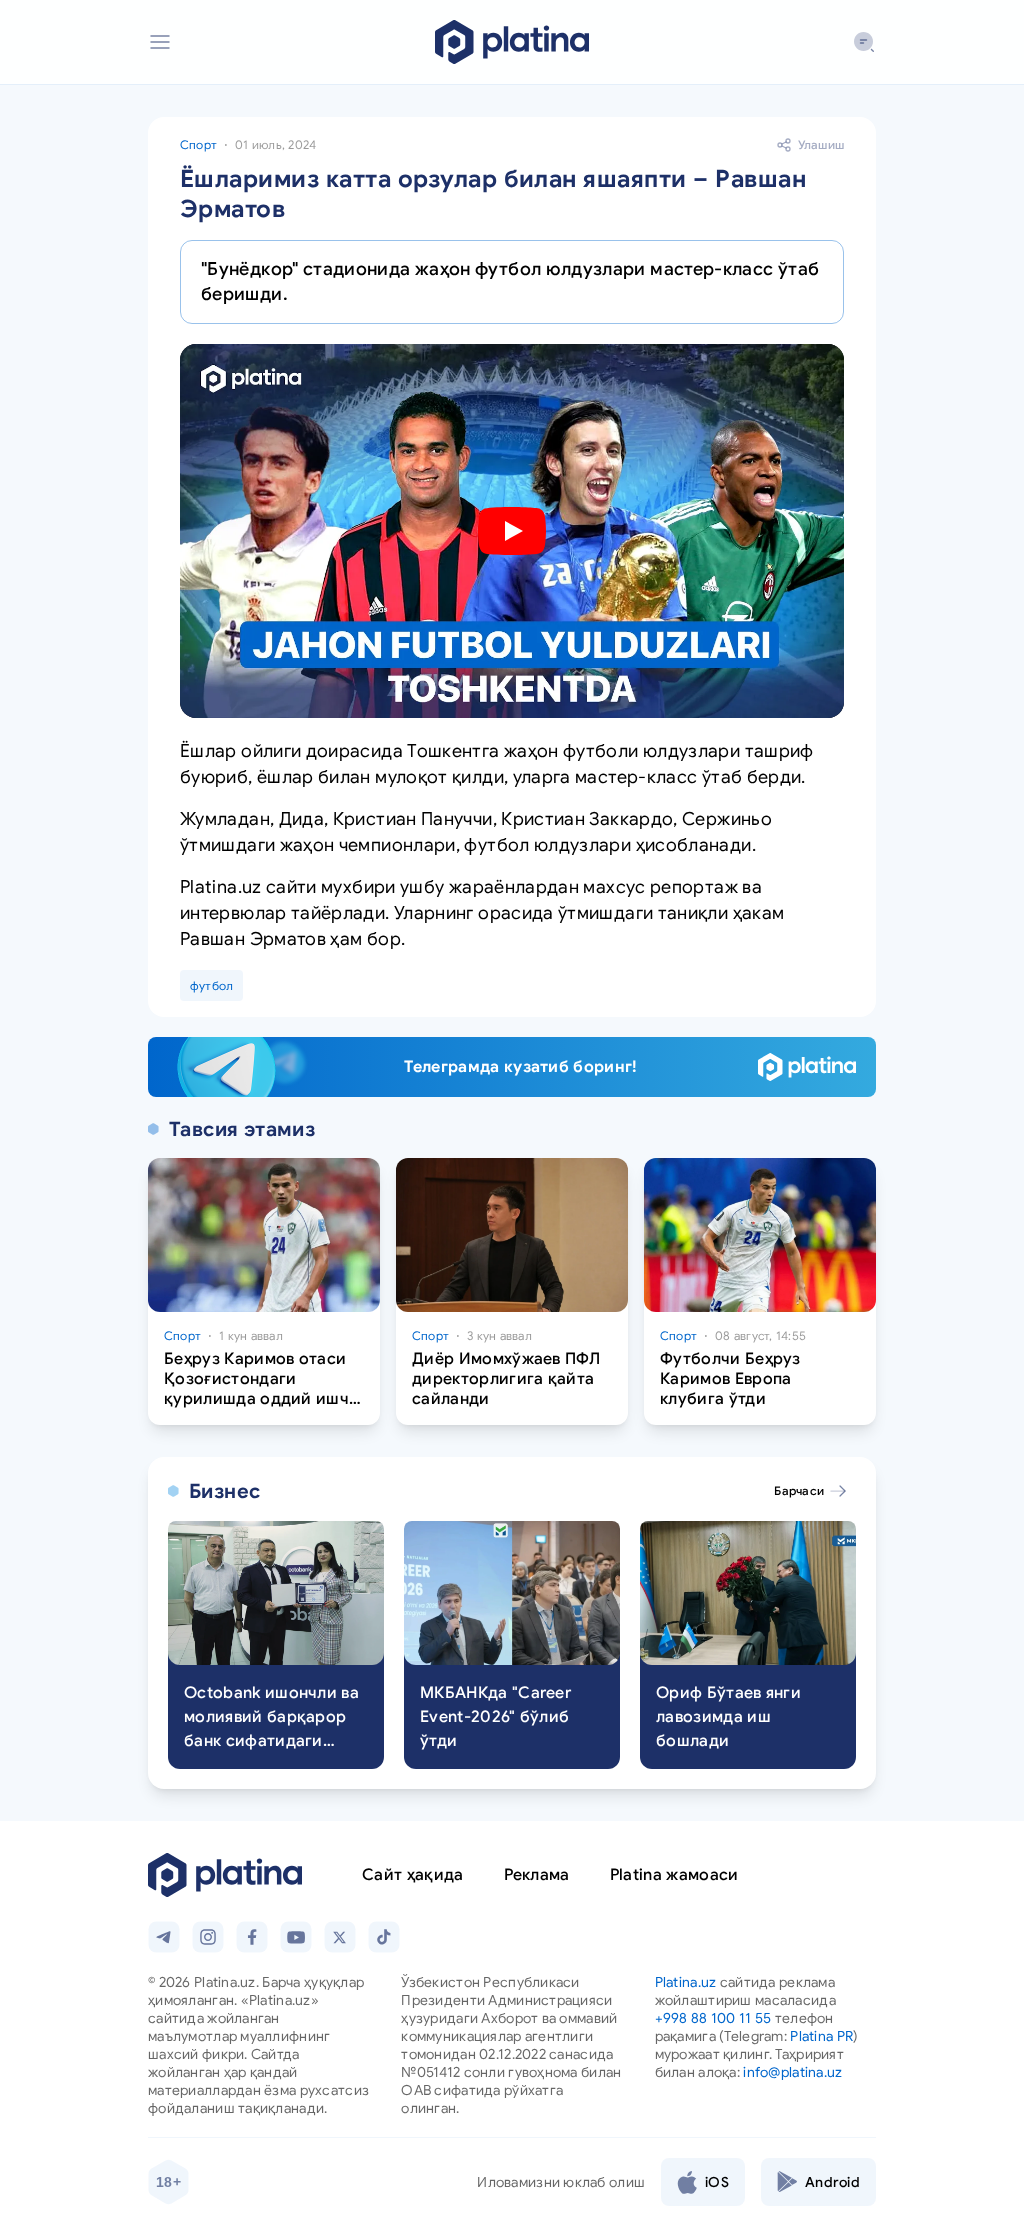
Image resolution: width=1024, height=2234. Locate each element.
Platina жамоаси (674, 1875)
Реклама (537, 1875)
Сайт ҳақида (413, 1875)
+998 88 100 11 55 (713, 2018)
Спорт (198, 144)
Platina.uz (686, 1982)
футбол (211, 985)
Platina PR (821, 2036)
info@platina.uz (792, 2072)
